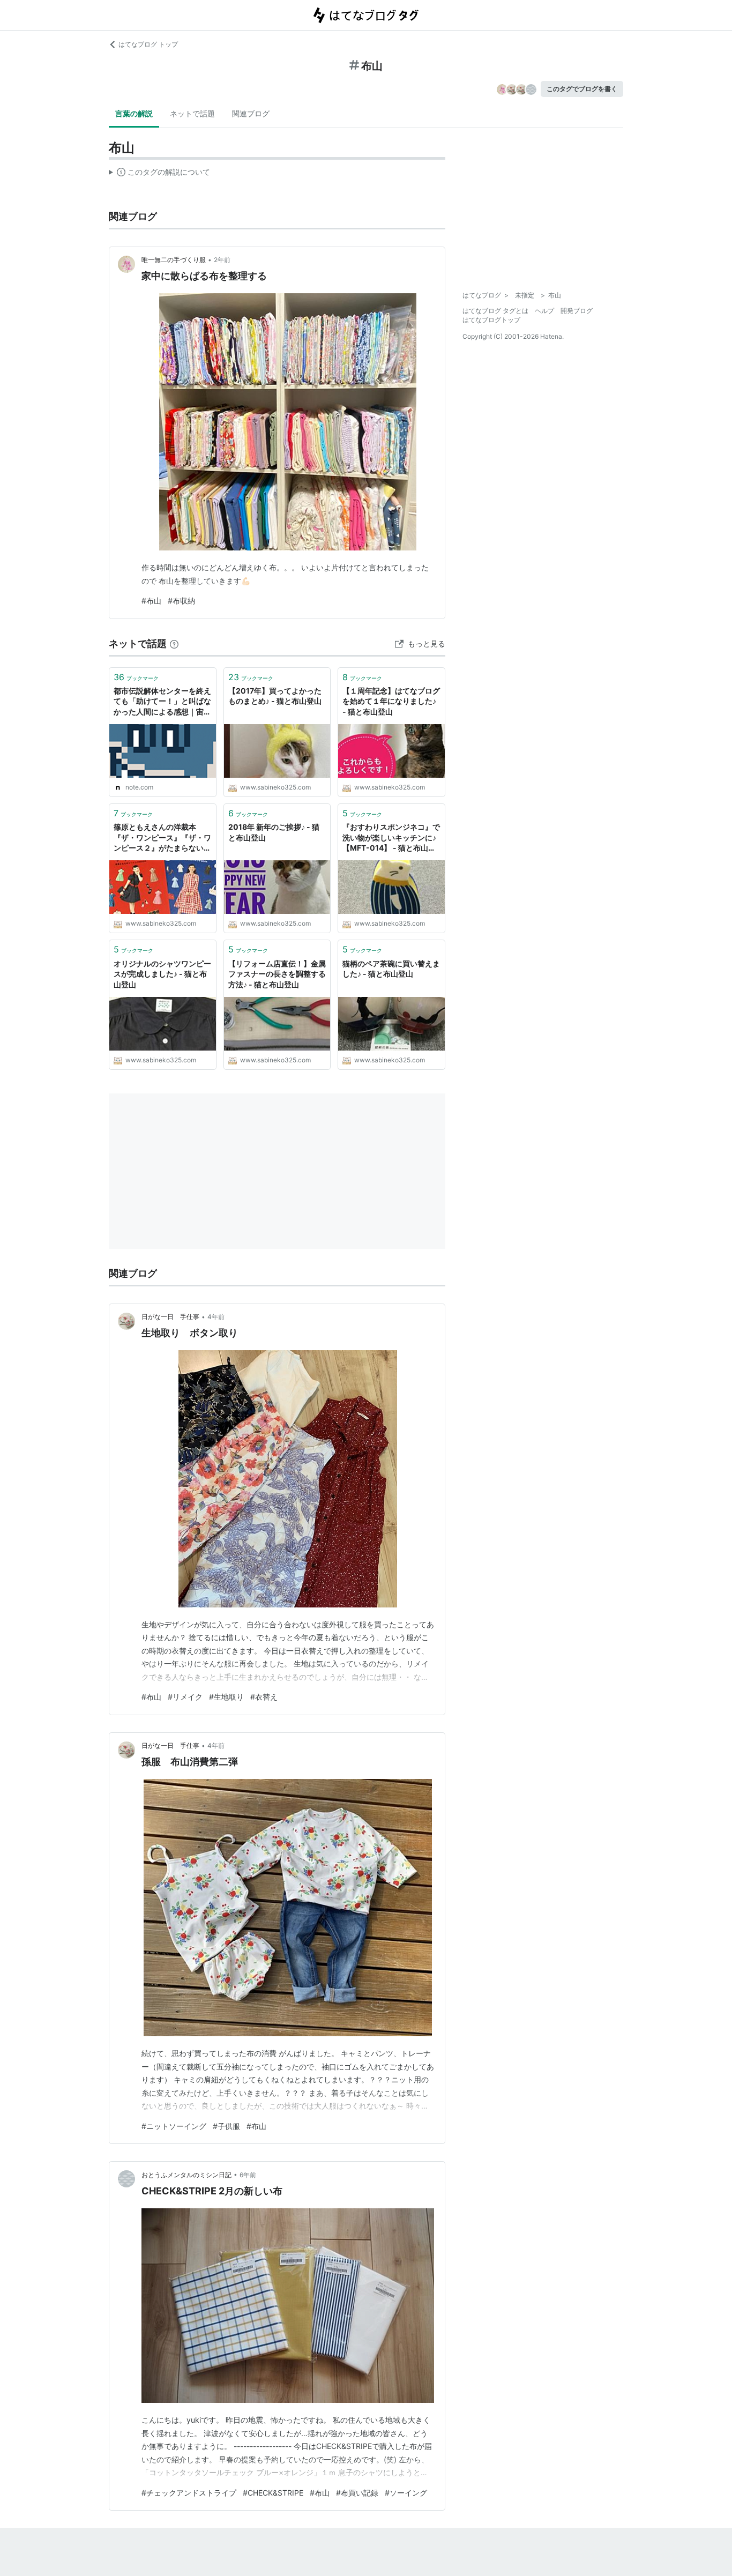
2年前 (222, 260)
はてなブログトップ (491, 320)
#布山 (151, 601)
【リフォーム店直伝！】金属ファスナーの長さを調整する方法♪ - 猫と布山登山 (277, 974)
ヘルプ (544, 311)
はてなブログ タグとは (495, 311)
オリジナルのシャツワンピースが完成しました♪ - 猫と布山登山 (162, 974)
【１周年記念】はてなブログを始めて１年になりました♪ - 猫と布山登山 (391, 701)
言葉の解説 (134, 113)
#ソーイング (406, 2493)
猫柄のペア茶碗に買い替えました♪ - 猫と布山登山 (391, 969)
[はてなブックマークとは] (174, 643)
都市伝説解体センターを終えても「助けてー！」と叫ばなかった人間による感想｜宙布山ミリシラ (162, 702)
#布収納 (181, 601)
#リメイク (185, 1697)
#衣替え (264, 1697)
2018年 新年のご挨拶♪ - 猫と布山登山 (274, 832)
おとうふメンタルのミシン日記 (186, 2175)
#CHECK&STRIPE (273, 2493)
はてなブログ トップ (148, 44)
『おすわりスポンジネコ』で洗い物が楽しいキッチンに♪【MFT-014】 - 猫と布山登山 (391, 838)
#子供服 (226, 2126)
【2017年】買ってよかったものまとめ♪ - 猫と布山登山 (275, 696)
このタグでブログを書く (582, 89)
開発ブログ (577, 311)
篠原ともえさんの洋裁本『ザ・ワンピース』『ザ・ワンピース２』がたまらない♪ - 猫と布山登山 (162, 838)
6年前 (248, 2175)
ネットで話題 (192, 113)
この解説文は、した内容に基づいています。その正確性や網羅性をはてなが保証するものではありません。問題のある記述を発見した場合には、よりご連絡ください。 (159, 174)
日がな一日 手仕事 (170, 1317)
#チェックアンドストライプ (189, 2493)
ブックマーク (136, 677)
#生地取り (226, 1697)
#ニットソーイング (174, 2126)
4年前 (216, 1317)
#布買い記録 (357, 2493)
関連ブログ (251, 113)
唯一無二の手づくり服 (174, 260)
